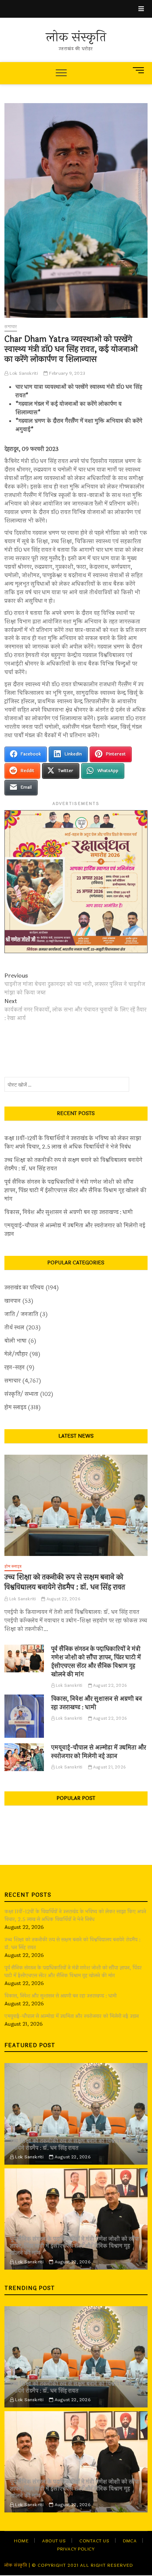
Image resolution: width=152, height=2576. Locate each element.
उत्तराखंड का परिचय (24, 1288)
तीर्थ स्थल (14, 1328)
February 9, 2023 (67, 373)
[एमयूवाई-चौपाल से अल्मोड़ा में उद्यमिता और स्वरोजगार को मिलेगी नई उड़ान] (24, 1757)
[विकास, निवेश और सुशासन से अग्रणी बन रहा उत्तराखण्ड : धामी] (24, 1716)
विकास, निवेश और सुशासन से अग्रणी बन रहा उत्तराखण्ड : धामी (69, 1212)
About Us (54, 2541)
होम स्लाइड (15, 1408)
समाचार (11, 327)
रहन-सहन (15, 1368)
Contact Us (94, 2541)
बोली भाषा (15, 1341)
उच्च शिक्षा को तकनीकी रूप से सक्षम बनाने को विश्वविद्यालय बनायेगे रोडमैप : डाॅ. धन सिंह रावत (73, 1165)
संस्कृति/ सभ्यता (21, 1394)
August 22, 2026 (63, 1599)
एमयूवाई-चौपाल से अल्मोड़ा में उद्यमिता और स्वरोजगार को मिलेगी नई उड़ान (75, 1230)
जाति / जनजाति (21, 1314)
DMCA (130, 2541)
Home (21, 2541)
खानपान (13, 1301)
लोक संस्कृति (76, 38)
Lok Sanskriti (23, 373)
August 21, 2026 (109, 1767)
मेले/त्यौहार (16, 1354)
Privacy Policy (76, 2549)
